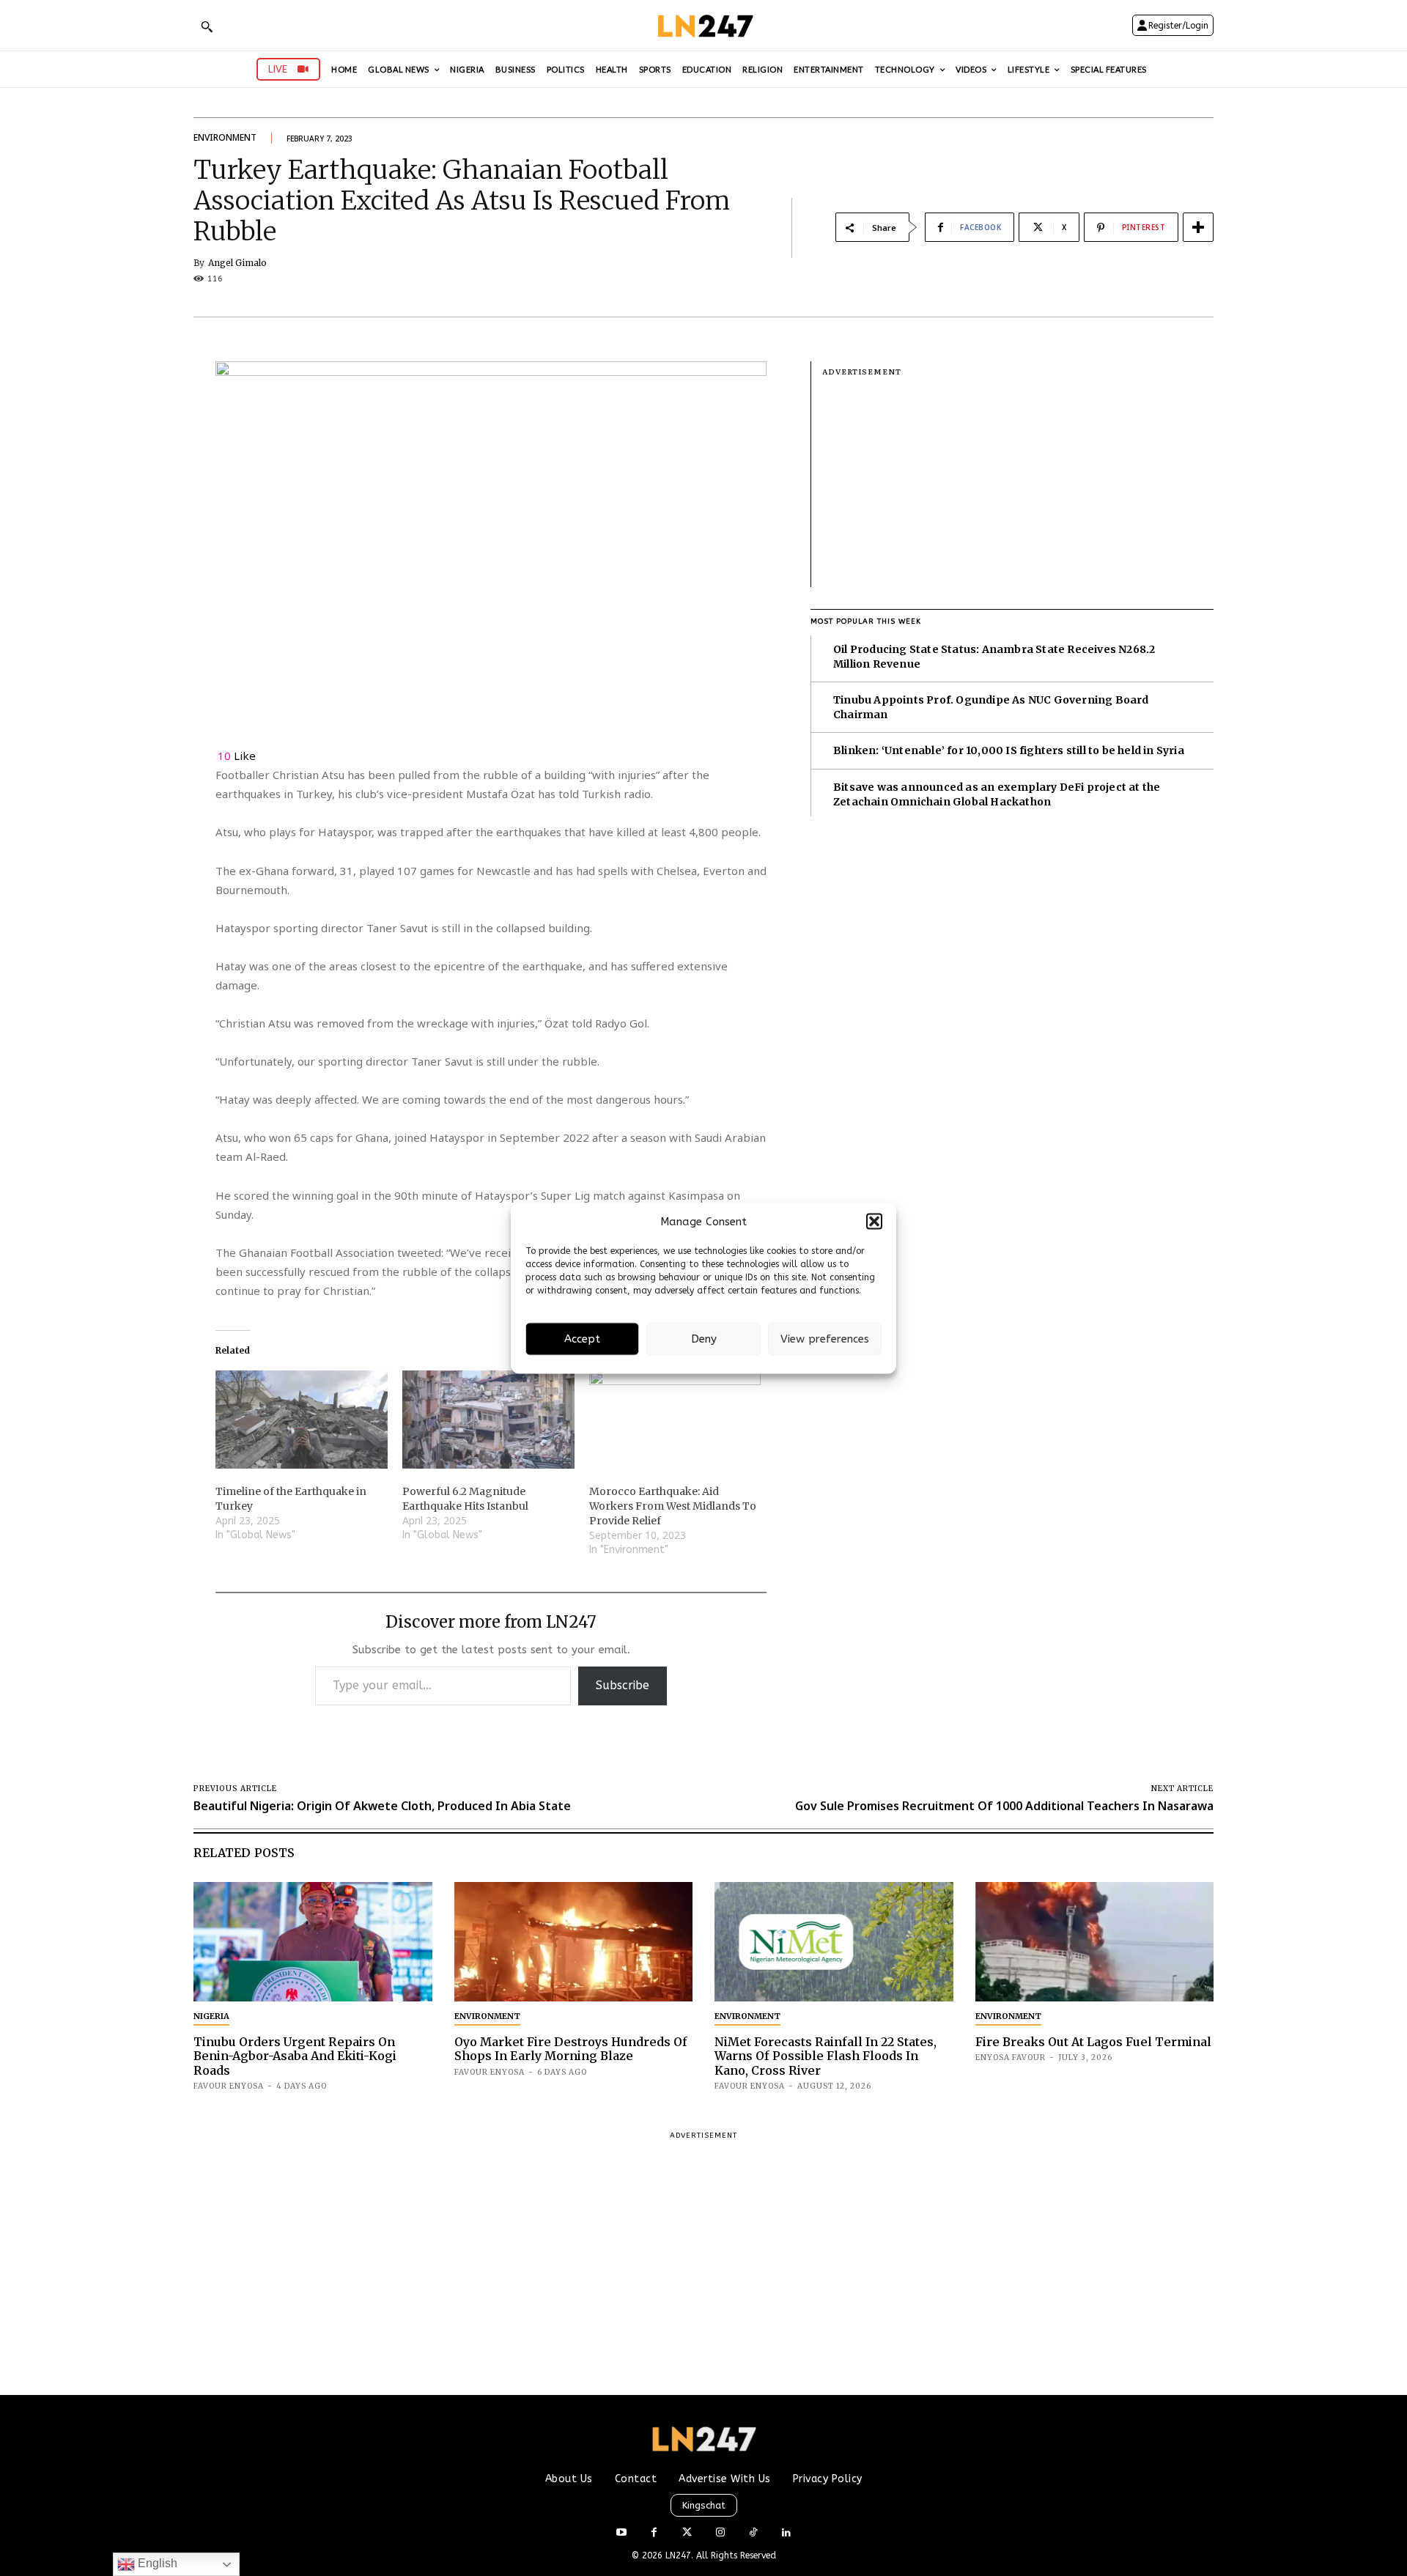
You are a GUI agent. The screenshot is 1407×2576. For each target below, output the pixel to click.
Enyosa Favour (1011, 2058)
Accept (582, 1339)
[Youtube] (621, 2533)
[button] (874, 1222)
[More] (1198, 227)
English (156, 2563)
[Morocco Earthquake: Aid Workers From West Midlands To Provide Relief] (675, 1420)
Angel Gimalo (237, 263)
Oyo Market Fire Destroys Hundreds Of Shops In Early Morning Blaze (571, 2049)
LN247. (681, 2555)
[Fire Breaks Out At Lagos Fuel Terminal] (1095, 1942)
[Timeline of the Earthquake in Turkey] (302, 1420)
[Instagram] (720, 2533)
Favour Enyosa (229, 2086)
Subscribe (623, 1685)
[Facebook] (654, 2533)
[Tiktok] (753, 2533)
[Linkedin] (786, 2533)
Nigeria (211, 2016)
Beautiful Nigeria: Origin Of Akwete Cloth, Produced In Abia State (382, 1806)
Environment (225, 137)
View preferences (825, 1339)
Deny (704, 1339)
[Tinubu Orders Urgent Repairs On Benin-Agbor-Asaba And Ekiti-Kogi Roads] (313, 1942)
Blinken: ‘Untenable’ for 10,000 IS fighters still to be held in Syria (1009, 750)
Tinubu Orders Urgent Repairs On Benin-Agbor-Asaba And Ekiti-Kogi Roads (295, 2056)
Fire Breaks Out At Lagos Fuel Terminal (1093, 2042)
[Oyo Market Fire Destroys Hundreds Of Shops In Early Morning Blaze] (574, 1942)
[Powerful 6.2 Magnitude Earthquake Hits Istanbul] (488, 1420)
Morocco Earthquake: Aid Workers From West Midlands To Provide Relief (673, 1506)
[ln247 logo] (704, 25)
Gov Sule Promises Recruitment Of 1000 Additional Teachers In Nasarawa (1004, 1806)
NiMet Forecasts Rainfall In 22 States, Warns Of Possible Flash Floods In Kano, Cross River (826, 2056)
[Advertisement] (1018, 484)
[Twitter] (687, 2533)
